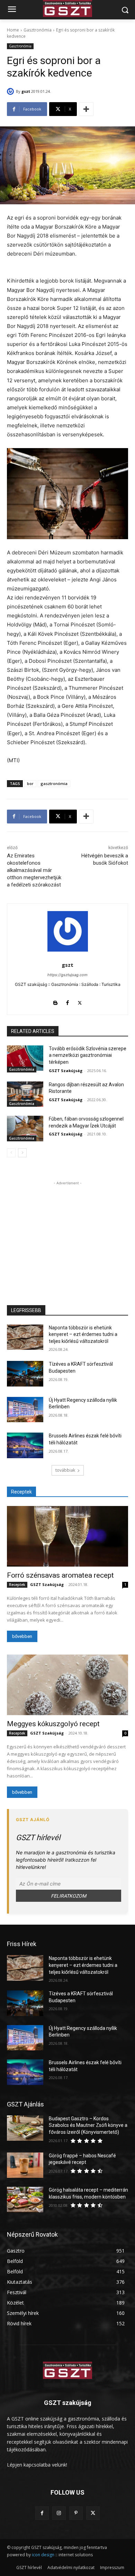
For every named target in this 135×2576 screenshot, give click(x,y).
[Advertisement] (67, 1230)
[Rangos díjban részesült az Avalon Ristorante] (25, 1094)
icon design (43, 2555)
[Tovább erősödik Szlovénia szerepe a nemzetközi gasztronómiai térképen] (25, 1058)
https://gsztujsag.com (67, 975)
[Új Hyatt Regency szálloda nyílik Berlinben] (25, 1410)
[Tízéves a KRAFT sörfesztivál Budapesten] (25, 1374)
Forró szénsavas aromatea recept (60, 1575)
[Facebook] (68, 1001)
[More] (86, 109)
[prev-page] (11, 1153)
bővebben (22, 1636)
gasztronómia (54, 783)
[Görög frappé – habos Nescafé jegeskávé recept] (25, 2165)
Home (13, 30)
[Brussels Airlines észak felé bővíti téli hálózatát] (25, 1445)
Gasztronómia (38, 30)
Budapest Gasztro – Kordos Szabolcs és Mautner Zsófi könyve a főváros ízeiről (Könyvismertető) (88, 2125)
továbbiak (65, 1470)
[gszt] (11, 91)
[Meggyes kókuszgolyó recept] (67, 1685)
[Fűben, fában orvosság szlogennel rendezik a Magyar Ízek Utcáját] (25, 1129)
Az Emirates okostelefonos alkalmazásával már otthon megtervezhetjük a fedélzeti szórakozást (34, 870)
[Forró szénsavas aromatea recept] (67, 1536)
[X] (80, 1001)
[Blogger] (56, 1001)
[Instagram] (59, 2513)
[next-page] (22, 1153)
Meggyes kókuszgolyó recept (53, 1724)
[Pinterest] (76, 2513)
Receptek (17, 1585)
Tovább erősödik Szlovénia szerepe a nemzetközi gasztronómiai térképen (88, 1055)
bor (30, 783)
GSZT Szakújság (66, 1071)
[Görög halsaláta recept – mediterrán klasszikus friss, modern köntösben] (25, 2200)
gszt (26, 91)
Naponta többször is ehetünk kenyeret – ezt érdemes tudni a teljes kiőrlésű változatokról (83, 1334)
